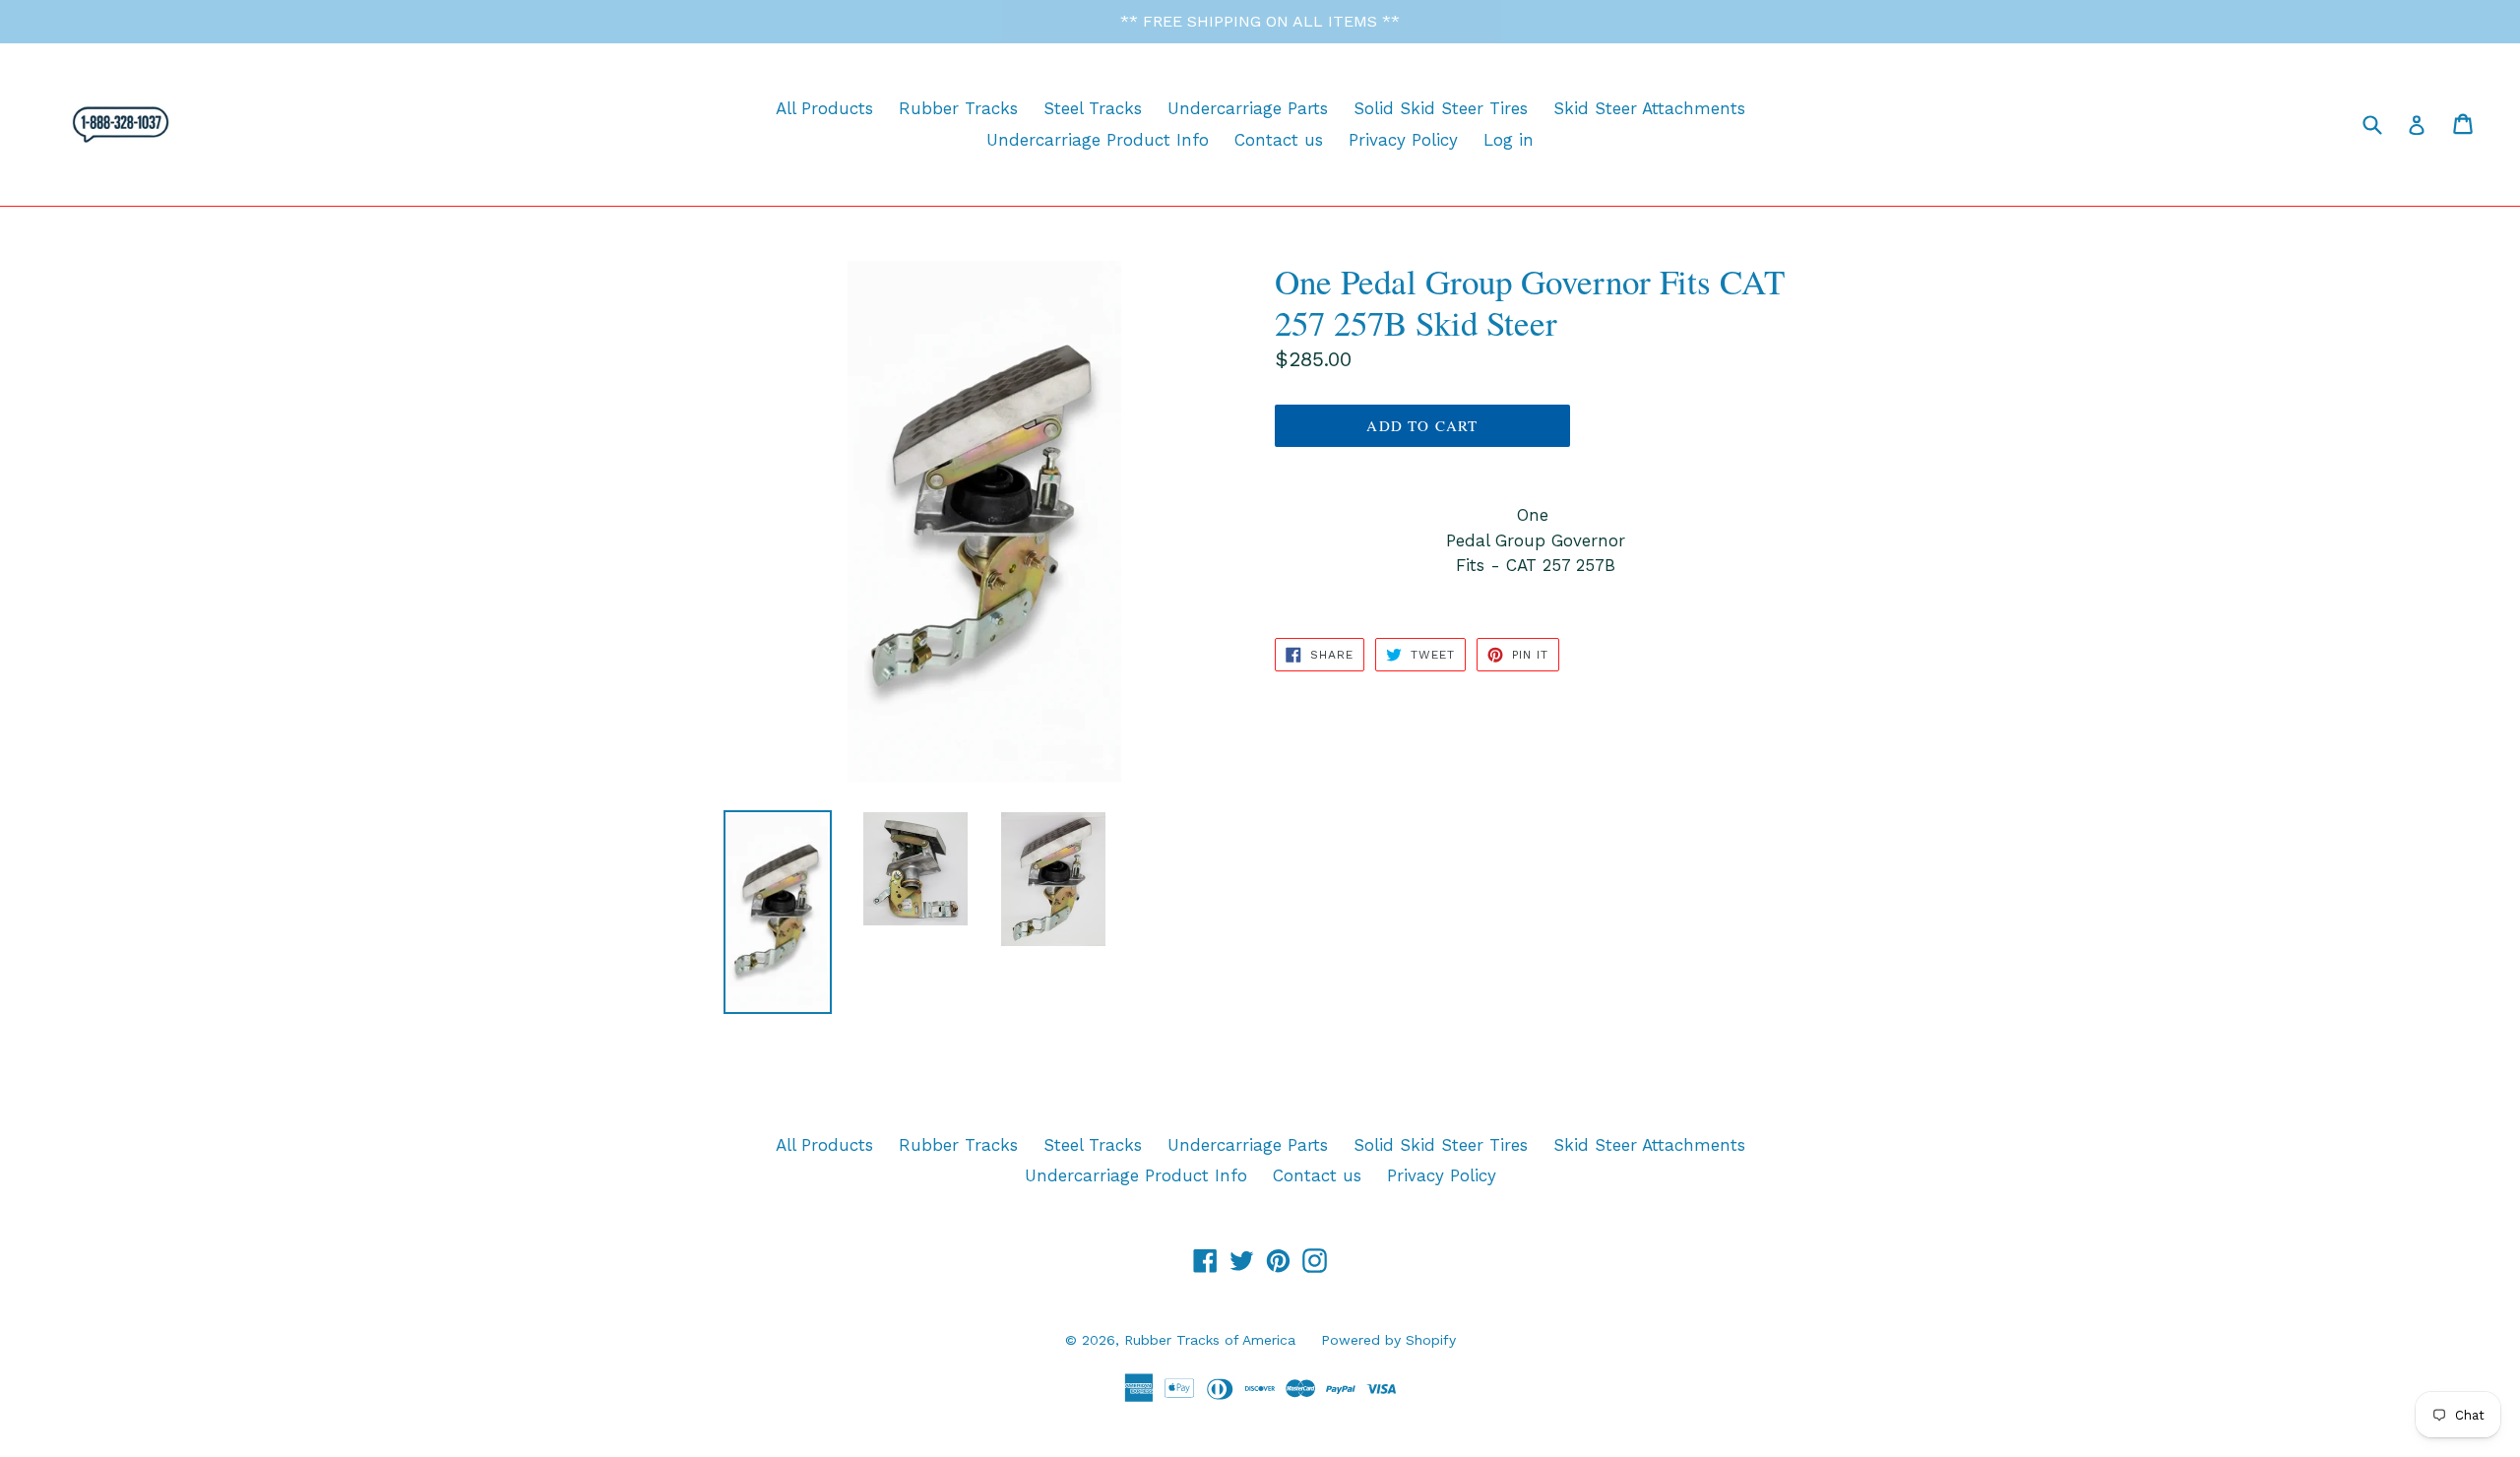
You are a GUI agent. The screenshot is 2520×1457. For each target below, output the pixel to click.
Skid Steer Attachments (1649, 108)
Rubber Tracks (958, 108)
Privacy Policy (1403, 140)
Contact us (1279, 140)
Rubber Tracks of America (1210, 1340)
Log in (1509, 140)
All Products (824, 108)
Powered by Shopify (1388, 1340)
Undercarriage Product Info (1098, 140)
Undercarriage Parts (1248, 108)
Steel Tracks (1093, 108)
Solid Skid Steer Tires (1441, 108)
